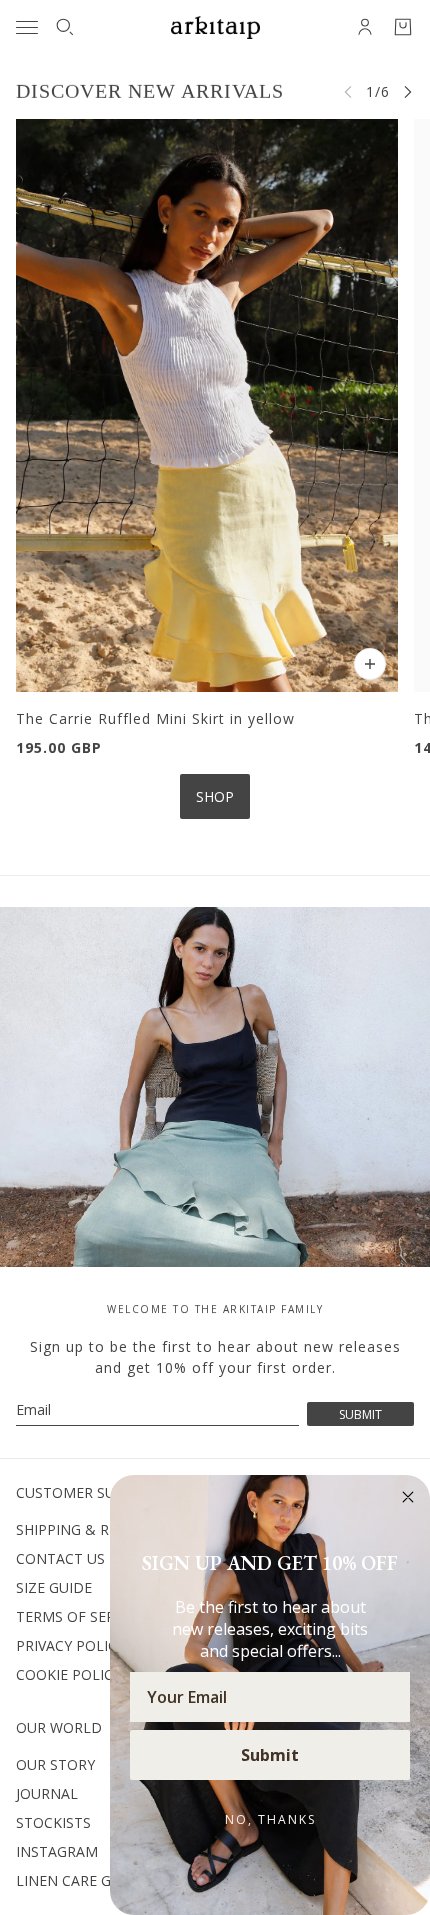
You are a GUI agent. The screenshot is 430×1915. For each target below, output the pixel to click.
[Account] (365, 27)
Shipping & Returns (90, 1529)
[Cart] (403, 27)
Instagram (57, 1851)
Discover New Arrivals (150, 91)
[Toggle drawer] (27, 27)
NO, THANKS (270, 1819)
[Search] (65, 27)
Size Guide (54, 1587)
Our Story (55, 1764)
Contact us (60, 1558)
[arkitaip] (215, 27)
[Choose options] (370, 664)
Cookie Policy (68, 1674)
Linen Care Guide (80, 1880)
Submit (270, 1755)
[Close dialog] (408, 1497)
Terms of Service (80, 1616)
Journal (47, 1793)
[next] (408, 91)
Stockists (53, 1822)
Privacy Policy (70, 1645)
